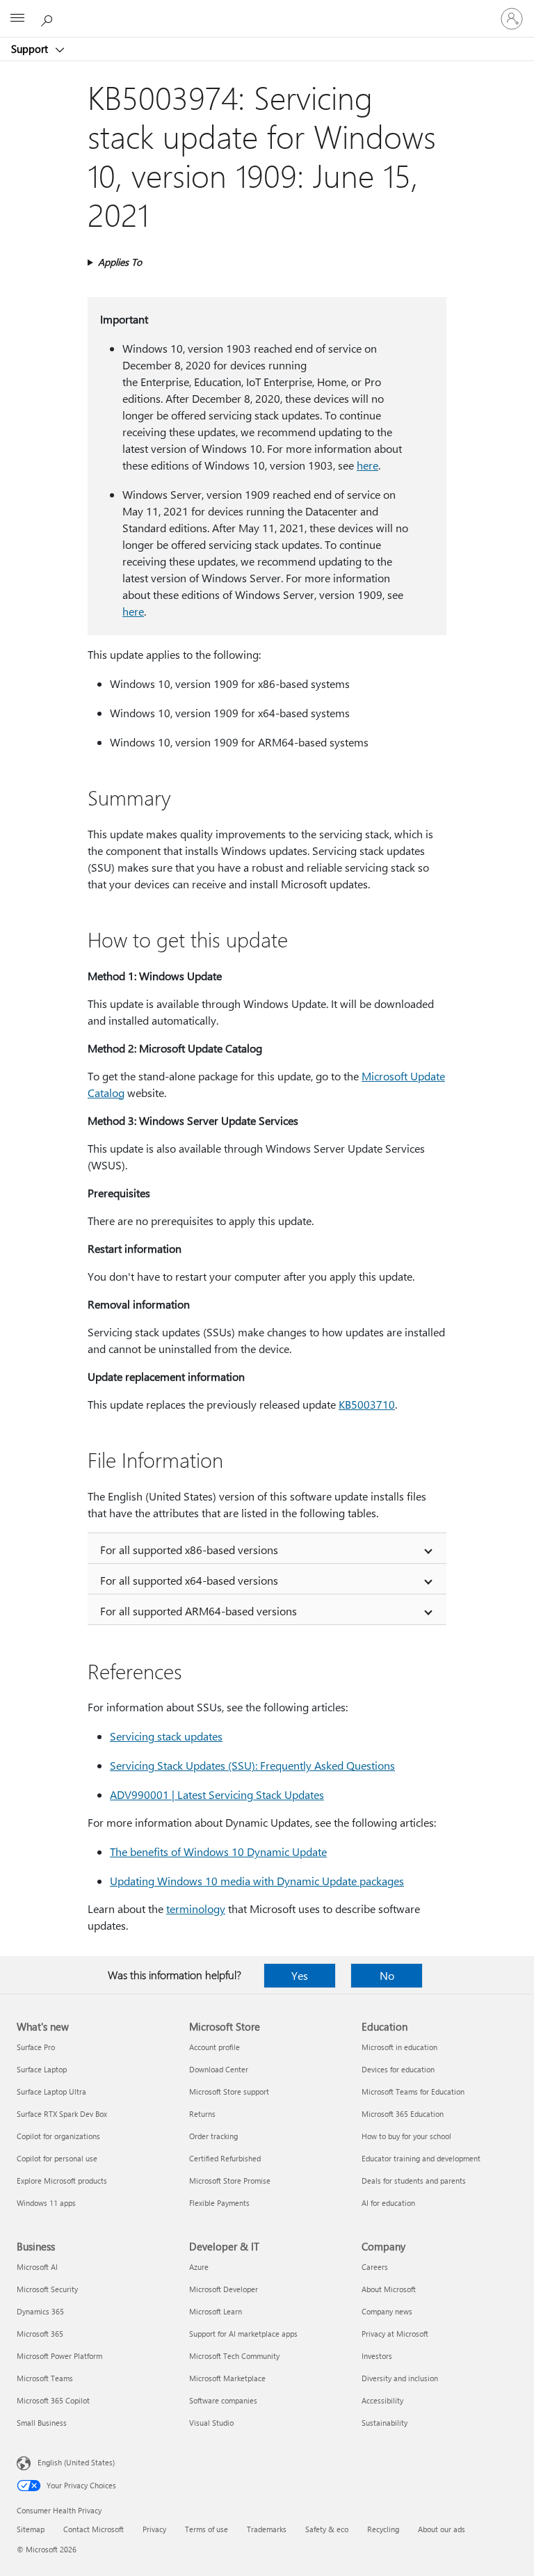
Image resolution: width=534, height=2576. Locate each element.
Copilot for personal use (57, 2158)
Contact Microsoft (94, 2529)
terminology (196, 1909)
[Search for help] (49, 18)
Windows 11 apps (46, 2203)
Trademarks (267, 2529)
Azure (199, 2267)
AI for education (388, 2203)
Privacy (154, 2529)
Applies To (120, 262)
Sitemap (31, 2529)
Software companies (223, 2400)
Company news (387, 2311)
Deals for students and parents (414, 2181)
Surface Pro (36, 2047)
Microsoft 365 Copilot (53, 2400)
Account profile (215, 2047)
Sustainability (385, 2423)
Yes (300, 1975)
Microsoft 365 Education (403, 2114)
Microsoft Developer (224, 2289)
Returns (202, 2114)
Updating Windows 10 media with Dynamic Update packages (257, 1881)
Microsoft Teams (45, 2378)
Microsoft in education (399, 2047)
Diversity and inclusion (400, 2378)
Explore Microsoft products (62, 2181)
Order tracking (213, 2136)
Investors (377, 2356)
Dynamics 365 (40, 2311)
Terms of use (207, 2529)
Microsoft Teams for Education (413, 2091)
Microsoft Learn (216, 2311)
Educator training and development (421, 2158)
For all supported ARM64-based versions (199, 1611)
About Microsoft (389, 2289)
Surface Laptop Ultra (51, 2091)
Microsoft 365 (40, 2334)
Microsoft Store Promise (230, 2181)
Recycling (383, 2529)
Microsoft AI (37, 2267)
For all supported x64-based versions (189, 1580)
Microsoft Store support (229, 2091)
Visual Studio (211, 2423)
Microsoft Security (47, 2289)
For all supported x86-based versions (189, 1550)
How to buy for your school (406, 2136)
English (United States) (76, 2462)
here (367, 465)
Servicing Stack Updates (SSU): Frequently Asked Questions (252, 1765)
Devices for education (398, 2069)
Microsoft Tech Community (234, 2356)
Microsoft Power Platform (59, 2356)
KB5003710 (367, 1404)
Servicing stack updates (166, 1736)
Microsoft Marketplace (227, 2378)
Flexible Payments (219, 2203)
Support (31, 49)
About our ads (442, 2529)
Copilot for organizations (58, 2136)
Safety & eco (327, 2529)
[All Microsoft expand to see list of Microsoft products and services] (17, 19)
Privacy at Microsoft (395, 2334)
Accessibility (382, 2400)
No (387, 1975)
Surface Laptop (42, 2069)
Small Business (42, 2423)
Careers (375, 2267)
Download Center (219, 2069)
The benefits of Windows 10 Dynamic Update (218, 1851)
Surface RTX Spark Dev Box (62, 2114)
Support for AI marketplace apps (243, 2334)
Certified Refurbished (225, 2158)
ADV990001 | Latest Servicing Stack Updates (217, 1794)
